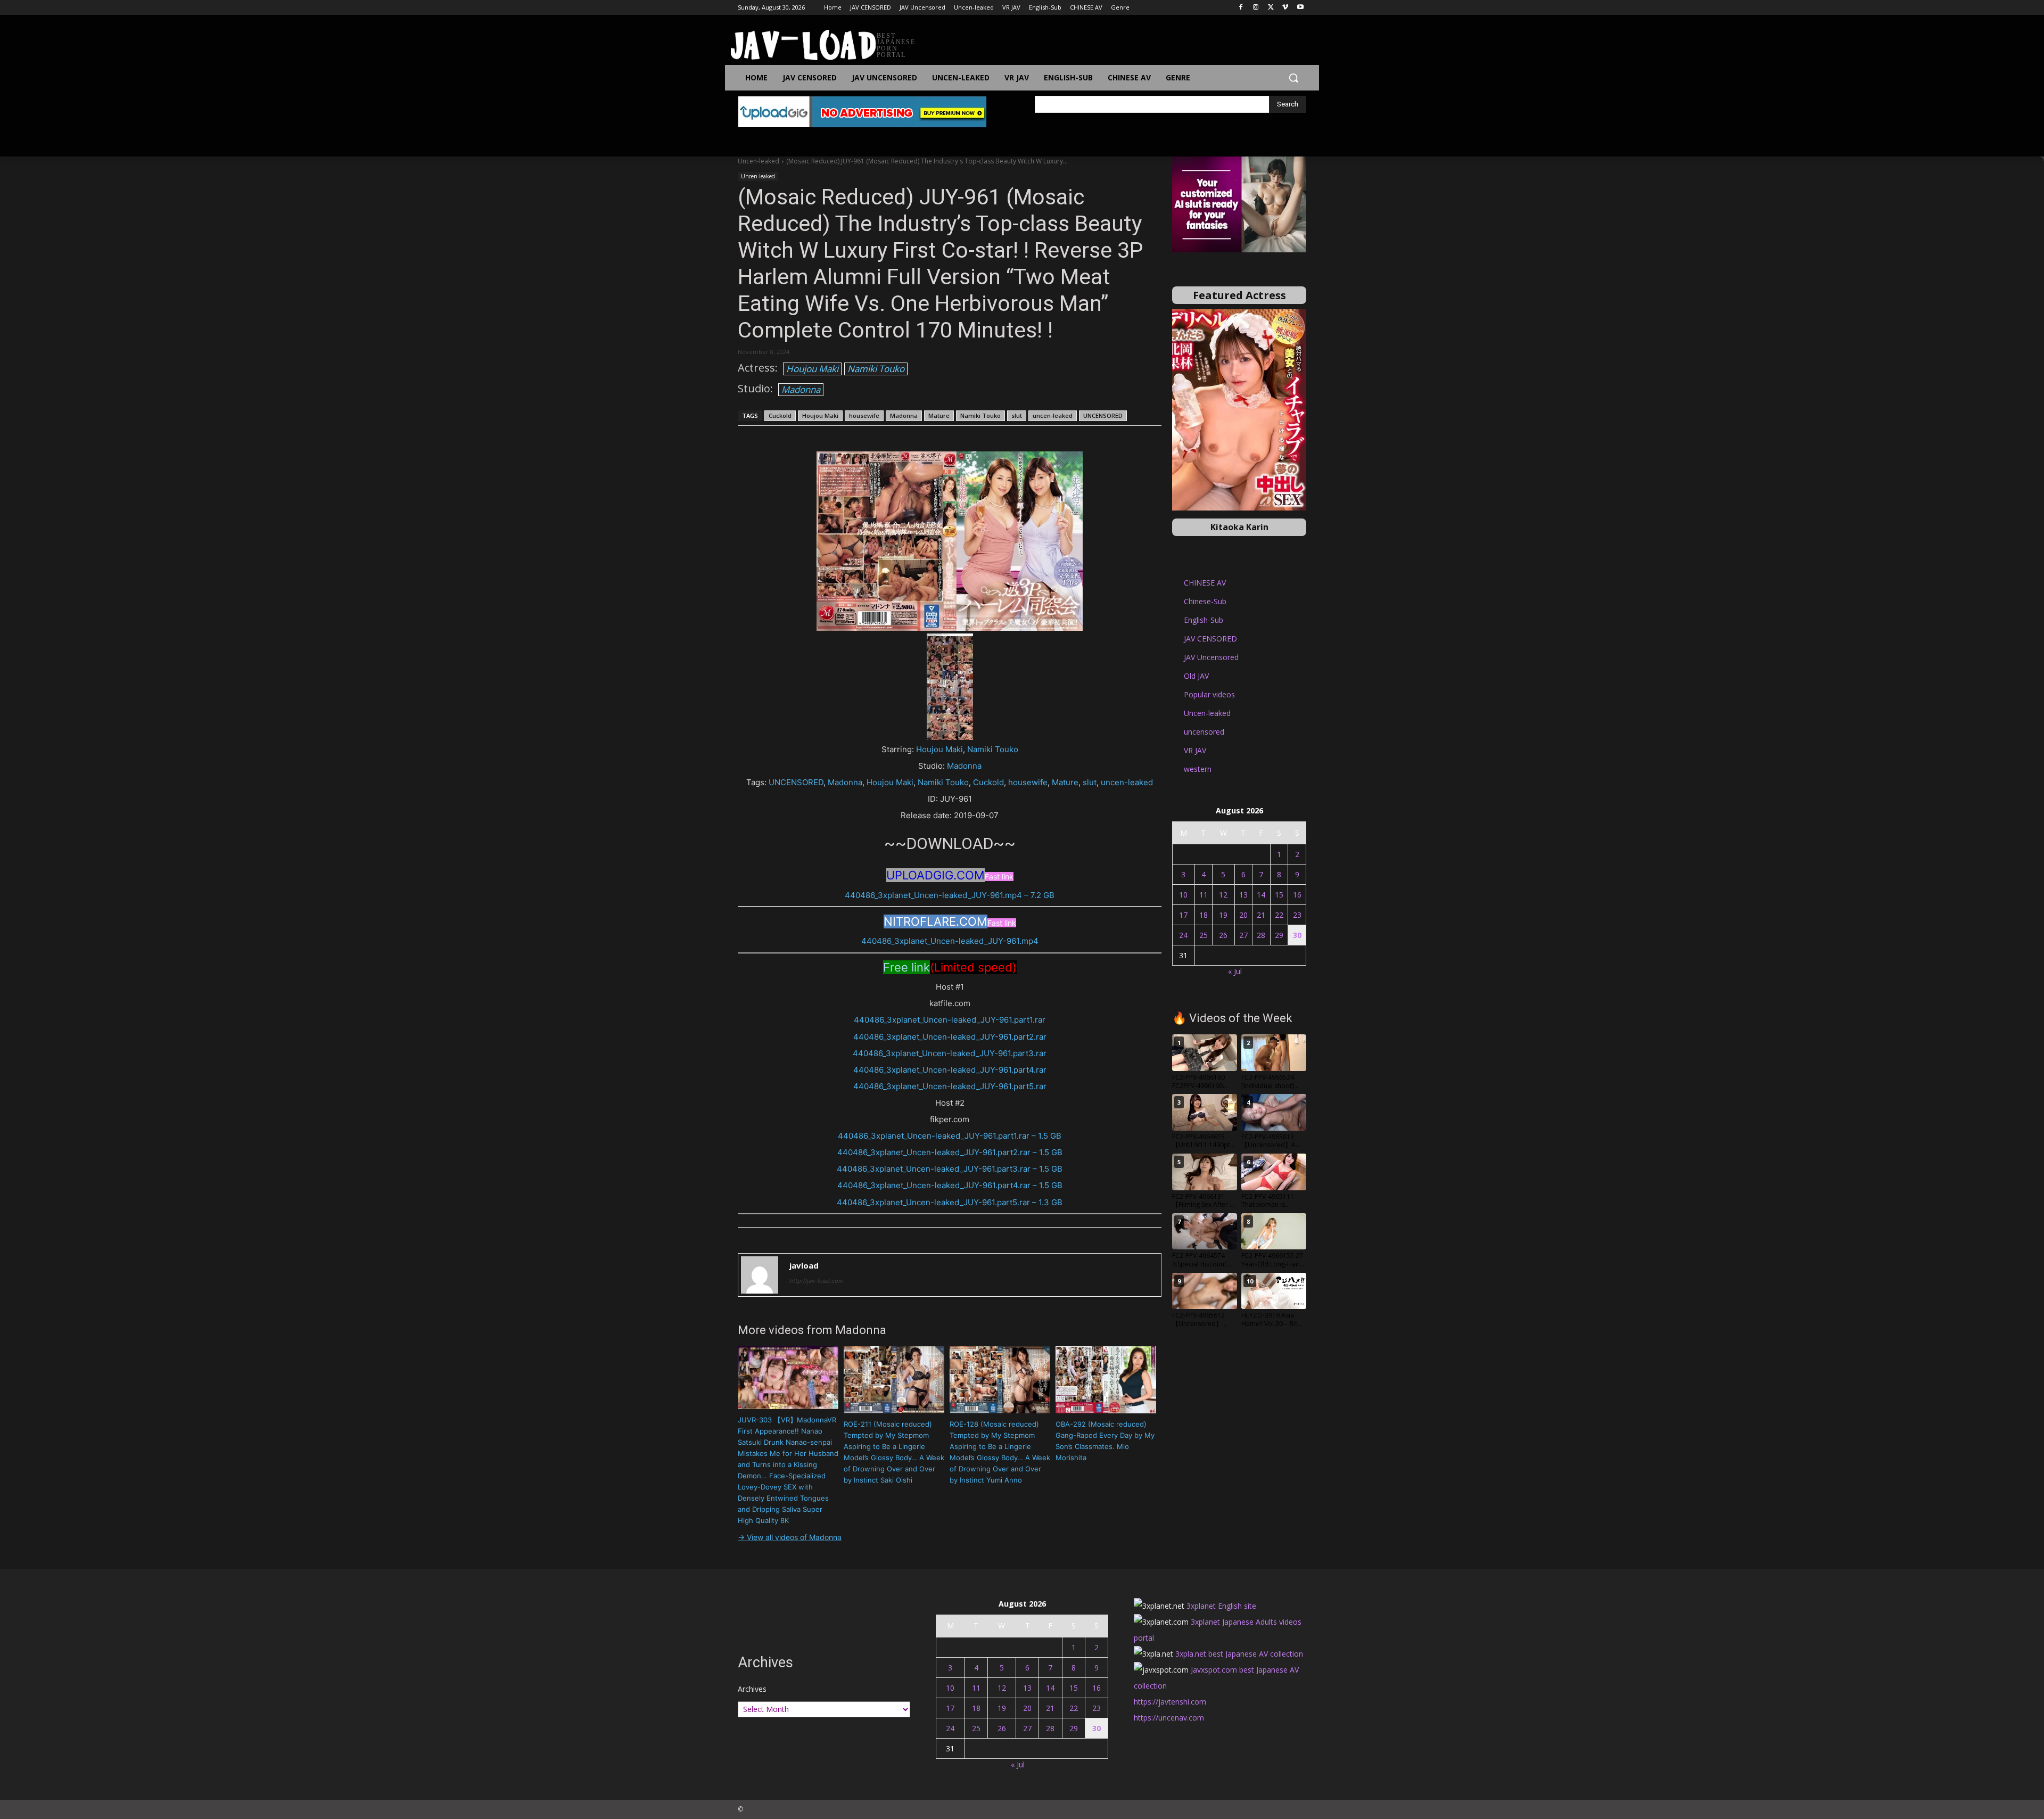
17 (1183, 915)
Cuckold (780, 415)
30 (1297, 935)
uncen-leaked (1053, 415)
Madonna (801, 389)
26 (1223, 935)
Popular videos (1209, 694)
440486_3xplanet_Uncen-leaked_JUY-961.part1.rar (950, 1020)
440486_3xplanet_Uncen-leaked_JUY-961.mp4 (950, 941)
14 (1261, 895)
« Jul (1235, 971)
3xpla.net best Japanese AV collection (1239, 1654)
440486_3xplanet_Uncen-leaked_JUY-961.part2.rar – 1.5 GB (950, 1152)
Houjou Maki (812, 369)
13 (1243, 895)
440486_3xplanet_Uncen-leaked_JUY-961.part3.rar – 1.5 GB (950, 1169)
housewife (864, 415)
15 (1279, 895)
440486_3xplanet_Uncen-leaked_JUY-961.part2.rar (950, 1037)
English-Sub (1204, 620)
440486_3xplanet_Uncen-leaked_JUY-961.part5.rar (950, 1086)
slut (1017, 415)
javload (804, 1265)
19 (1223, 915)
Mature (939, 415)
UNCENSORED (1103, 415)
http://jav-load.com (817, 1281)
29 (1279, 935)
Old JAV (1196, 676)
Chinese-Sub (1205, 601)
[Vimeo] (1285, 8)
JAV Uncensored (1211, 657)
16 (1297, 895)
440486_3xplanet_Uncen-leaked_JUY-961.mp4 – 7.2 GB (950, 895)
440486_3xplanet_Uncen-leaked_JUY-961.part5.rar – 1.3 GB (950, 1202)
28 (1261, 935)
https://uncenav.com (1169, 1718)
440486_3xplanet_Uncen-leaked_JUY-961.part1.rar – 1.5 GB (950, 1136)
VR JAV (1195, 750)
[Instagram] (1256, 8)
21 (1261, 915)
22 (1279, 915)
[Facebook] (1241, 8)
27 (1243, 935)
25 (1204, 935)
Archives (752, 1689)
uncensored (1204, 732)
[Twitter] (1271, 8)
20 (1243, 915)
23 (1297, 915)
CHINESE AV (1205, 583)
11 (1204, 895)
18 (1204, 915)
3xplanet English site (1221, 1606)
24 (1183, 935)
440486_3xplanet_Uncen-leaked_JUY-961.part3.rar (950, 1053)
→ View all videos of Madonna (790, 1537)
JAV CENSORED (1210, 639)
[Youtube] (1300, 8)
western (1198, 769)
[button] (1293, 78)
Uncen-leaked (759, 161)
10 (1183, 895)
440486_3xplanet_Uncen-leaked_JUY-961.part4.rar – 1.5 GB (950, 1185)
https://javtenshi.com (1170, 1702)
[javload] (760, 1275)
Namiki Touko (876, 369)
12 (1223, 895)
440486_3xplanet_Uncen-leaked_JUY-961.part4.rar (950, 1070)
